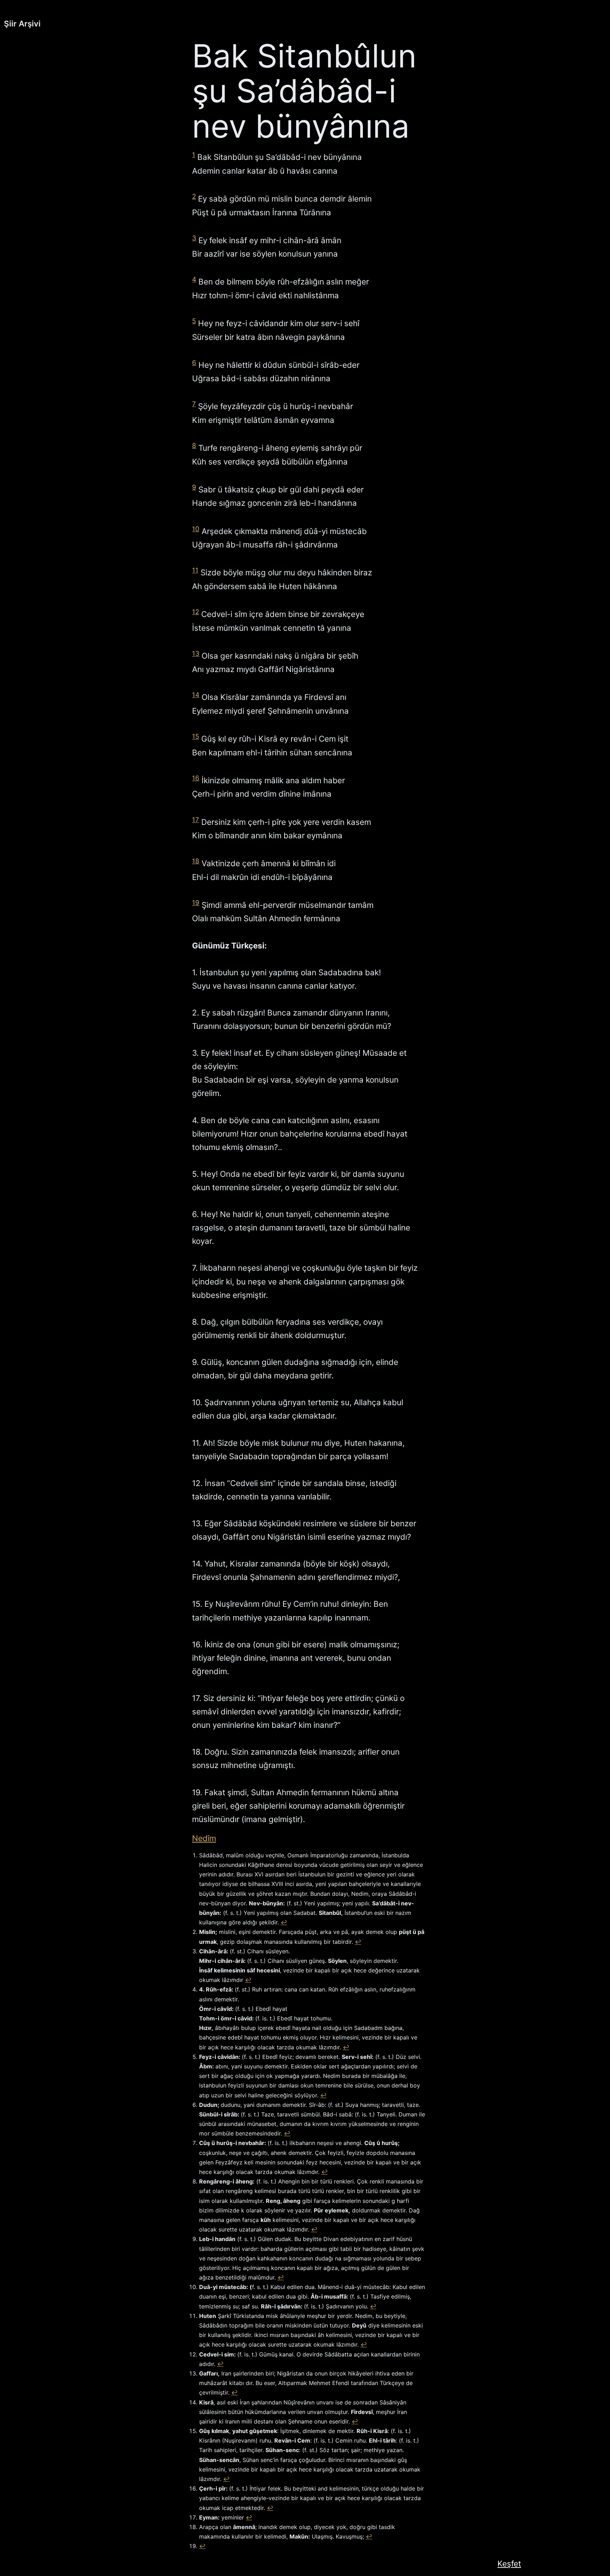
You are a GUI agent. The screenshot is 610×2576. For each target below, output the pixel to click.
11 (195, 570)
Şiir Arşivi (22, 23)
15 (196, 736)
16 (196, 778)
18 (196, 861)
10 (196, 529)
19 (196, 903)
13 (196, 654)
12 (196, 612)
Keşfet (509, 2563)
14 (196, 695)
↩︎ (284, 1922)
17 (196, 820)
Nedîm (204, 1838)
